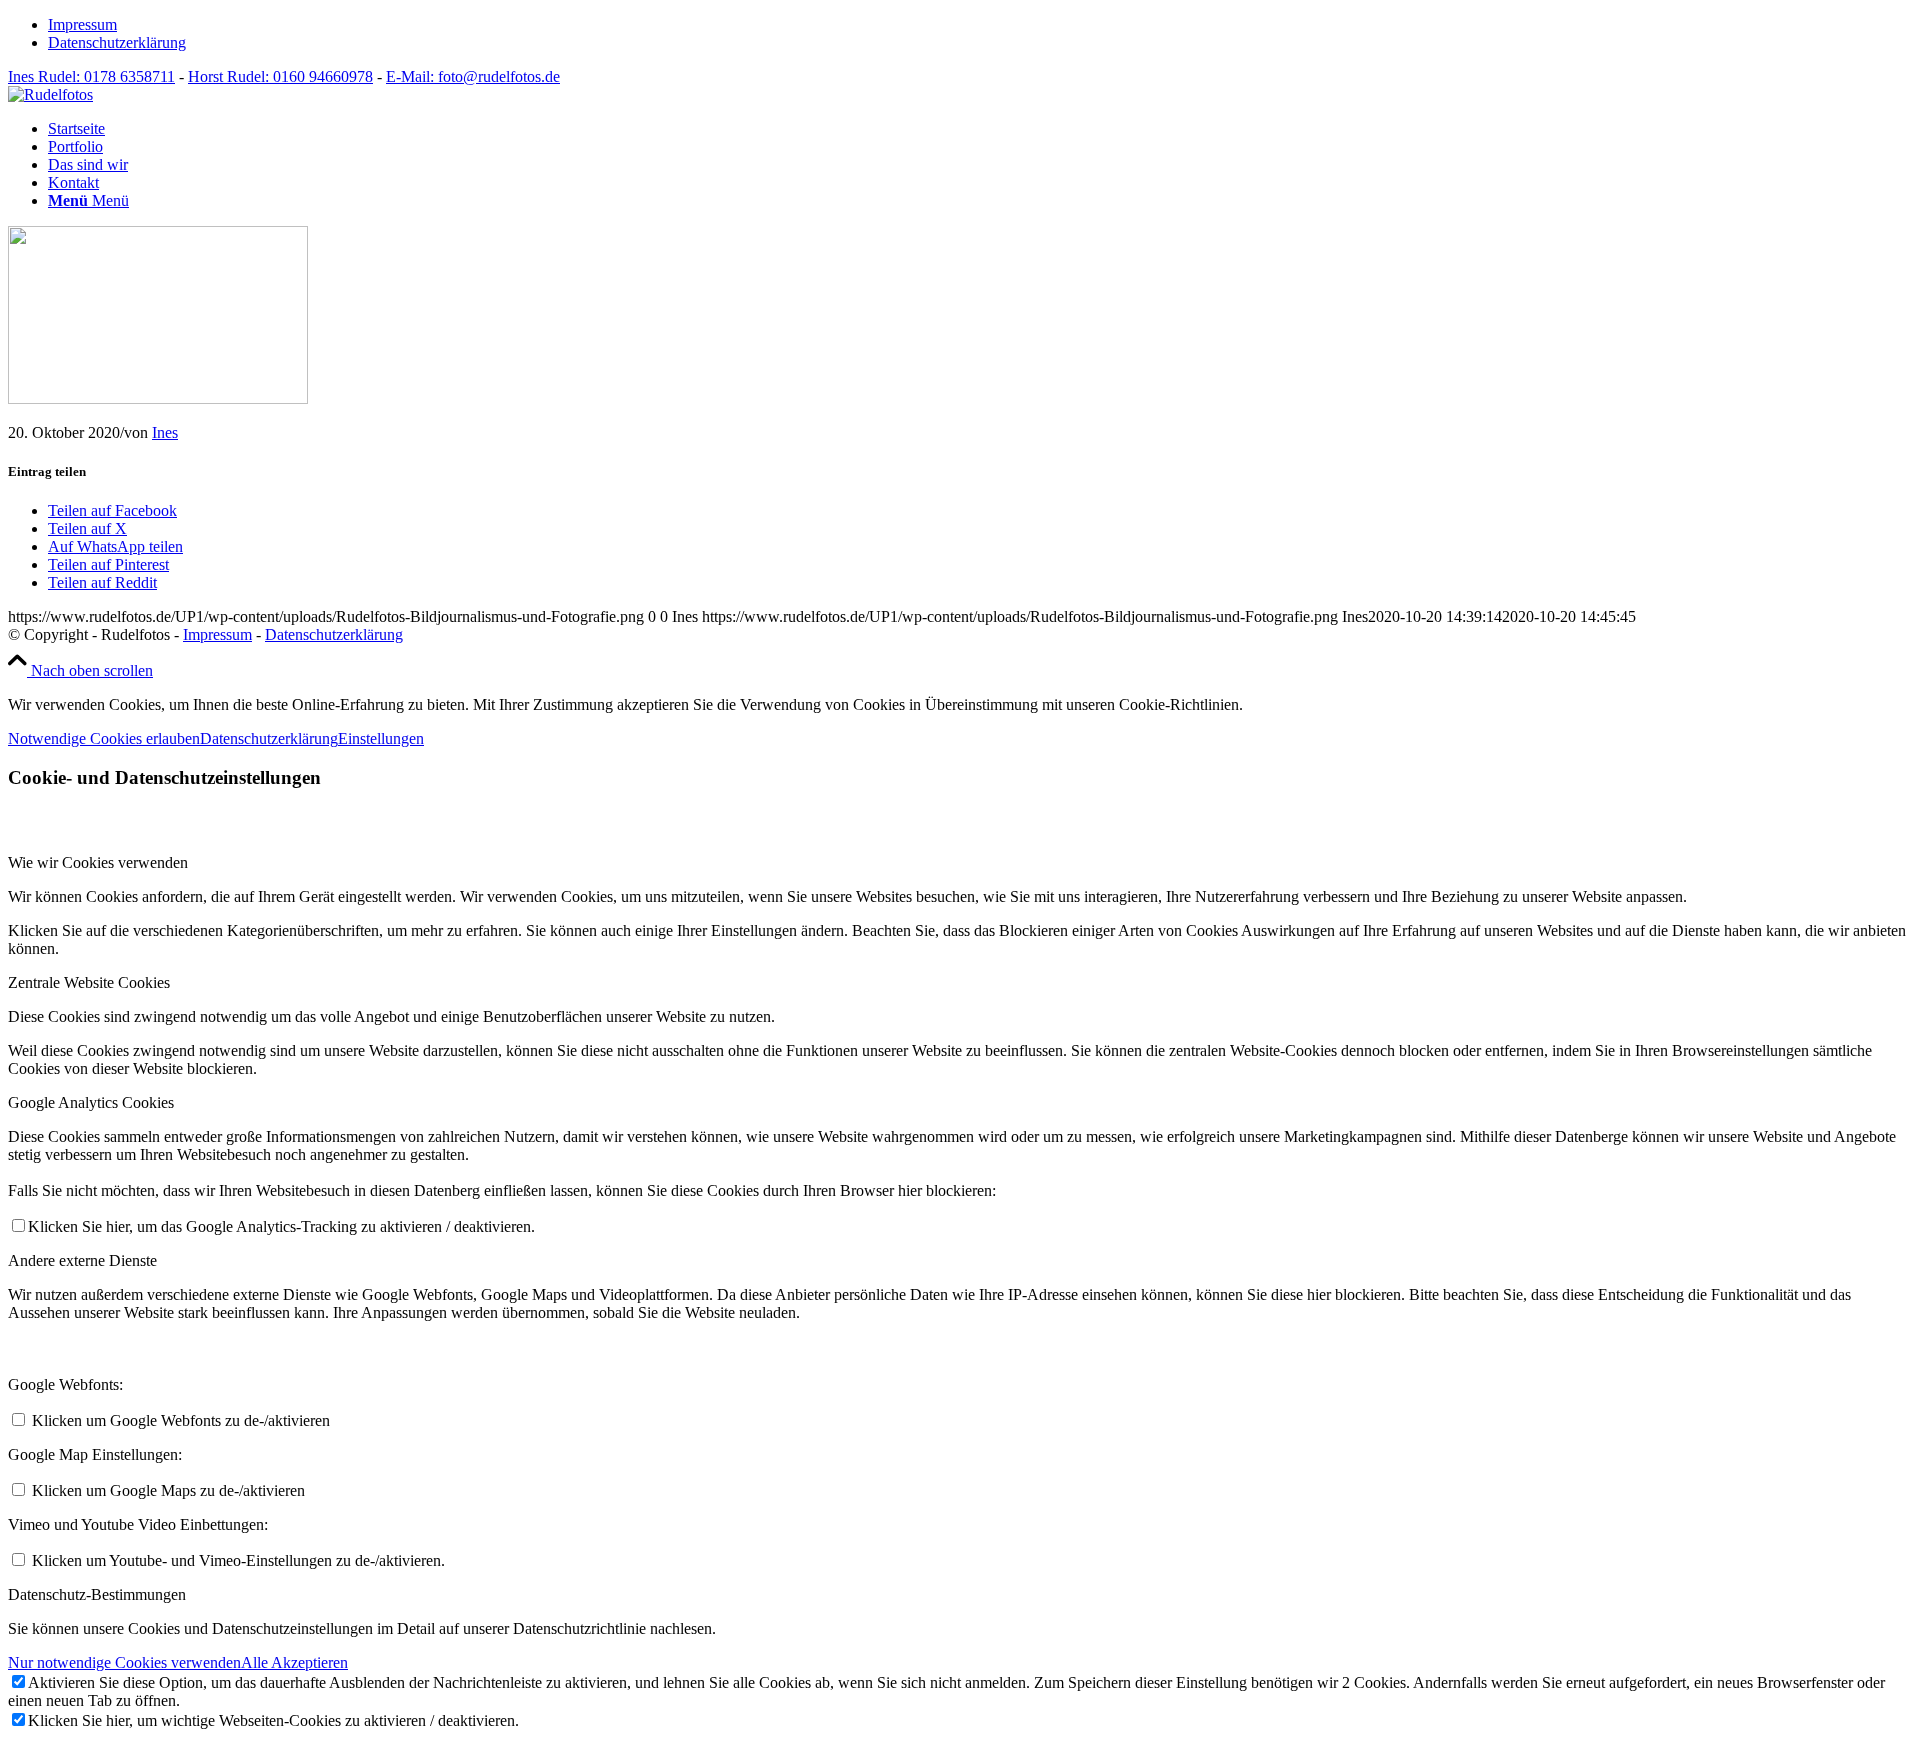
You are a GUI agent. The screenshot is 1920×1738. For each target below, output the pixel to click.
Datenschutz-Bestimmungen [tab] (97, 1594)
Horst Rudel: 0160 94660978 (280, 76)
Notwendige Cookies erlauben (104, 738)
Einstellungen (381, 738)
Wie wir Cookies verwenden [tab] (98, 862)
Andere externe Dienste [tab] (82, 1260)
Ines (165, 432)
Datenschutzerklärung (117, 42)
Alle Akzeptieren (294, 1662)
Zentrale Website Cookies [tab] (89, 982)
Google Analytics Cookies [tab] (91, 1102)
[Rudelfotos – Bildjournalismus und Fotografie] (50, 94)
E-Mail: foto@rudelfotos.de (473, 76)
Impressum (82, 24)
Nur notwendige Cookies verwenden (124, 1662)
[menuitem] (980, 25)
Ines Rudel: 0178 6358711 (91, 76)
